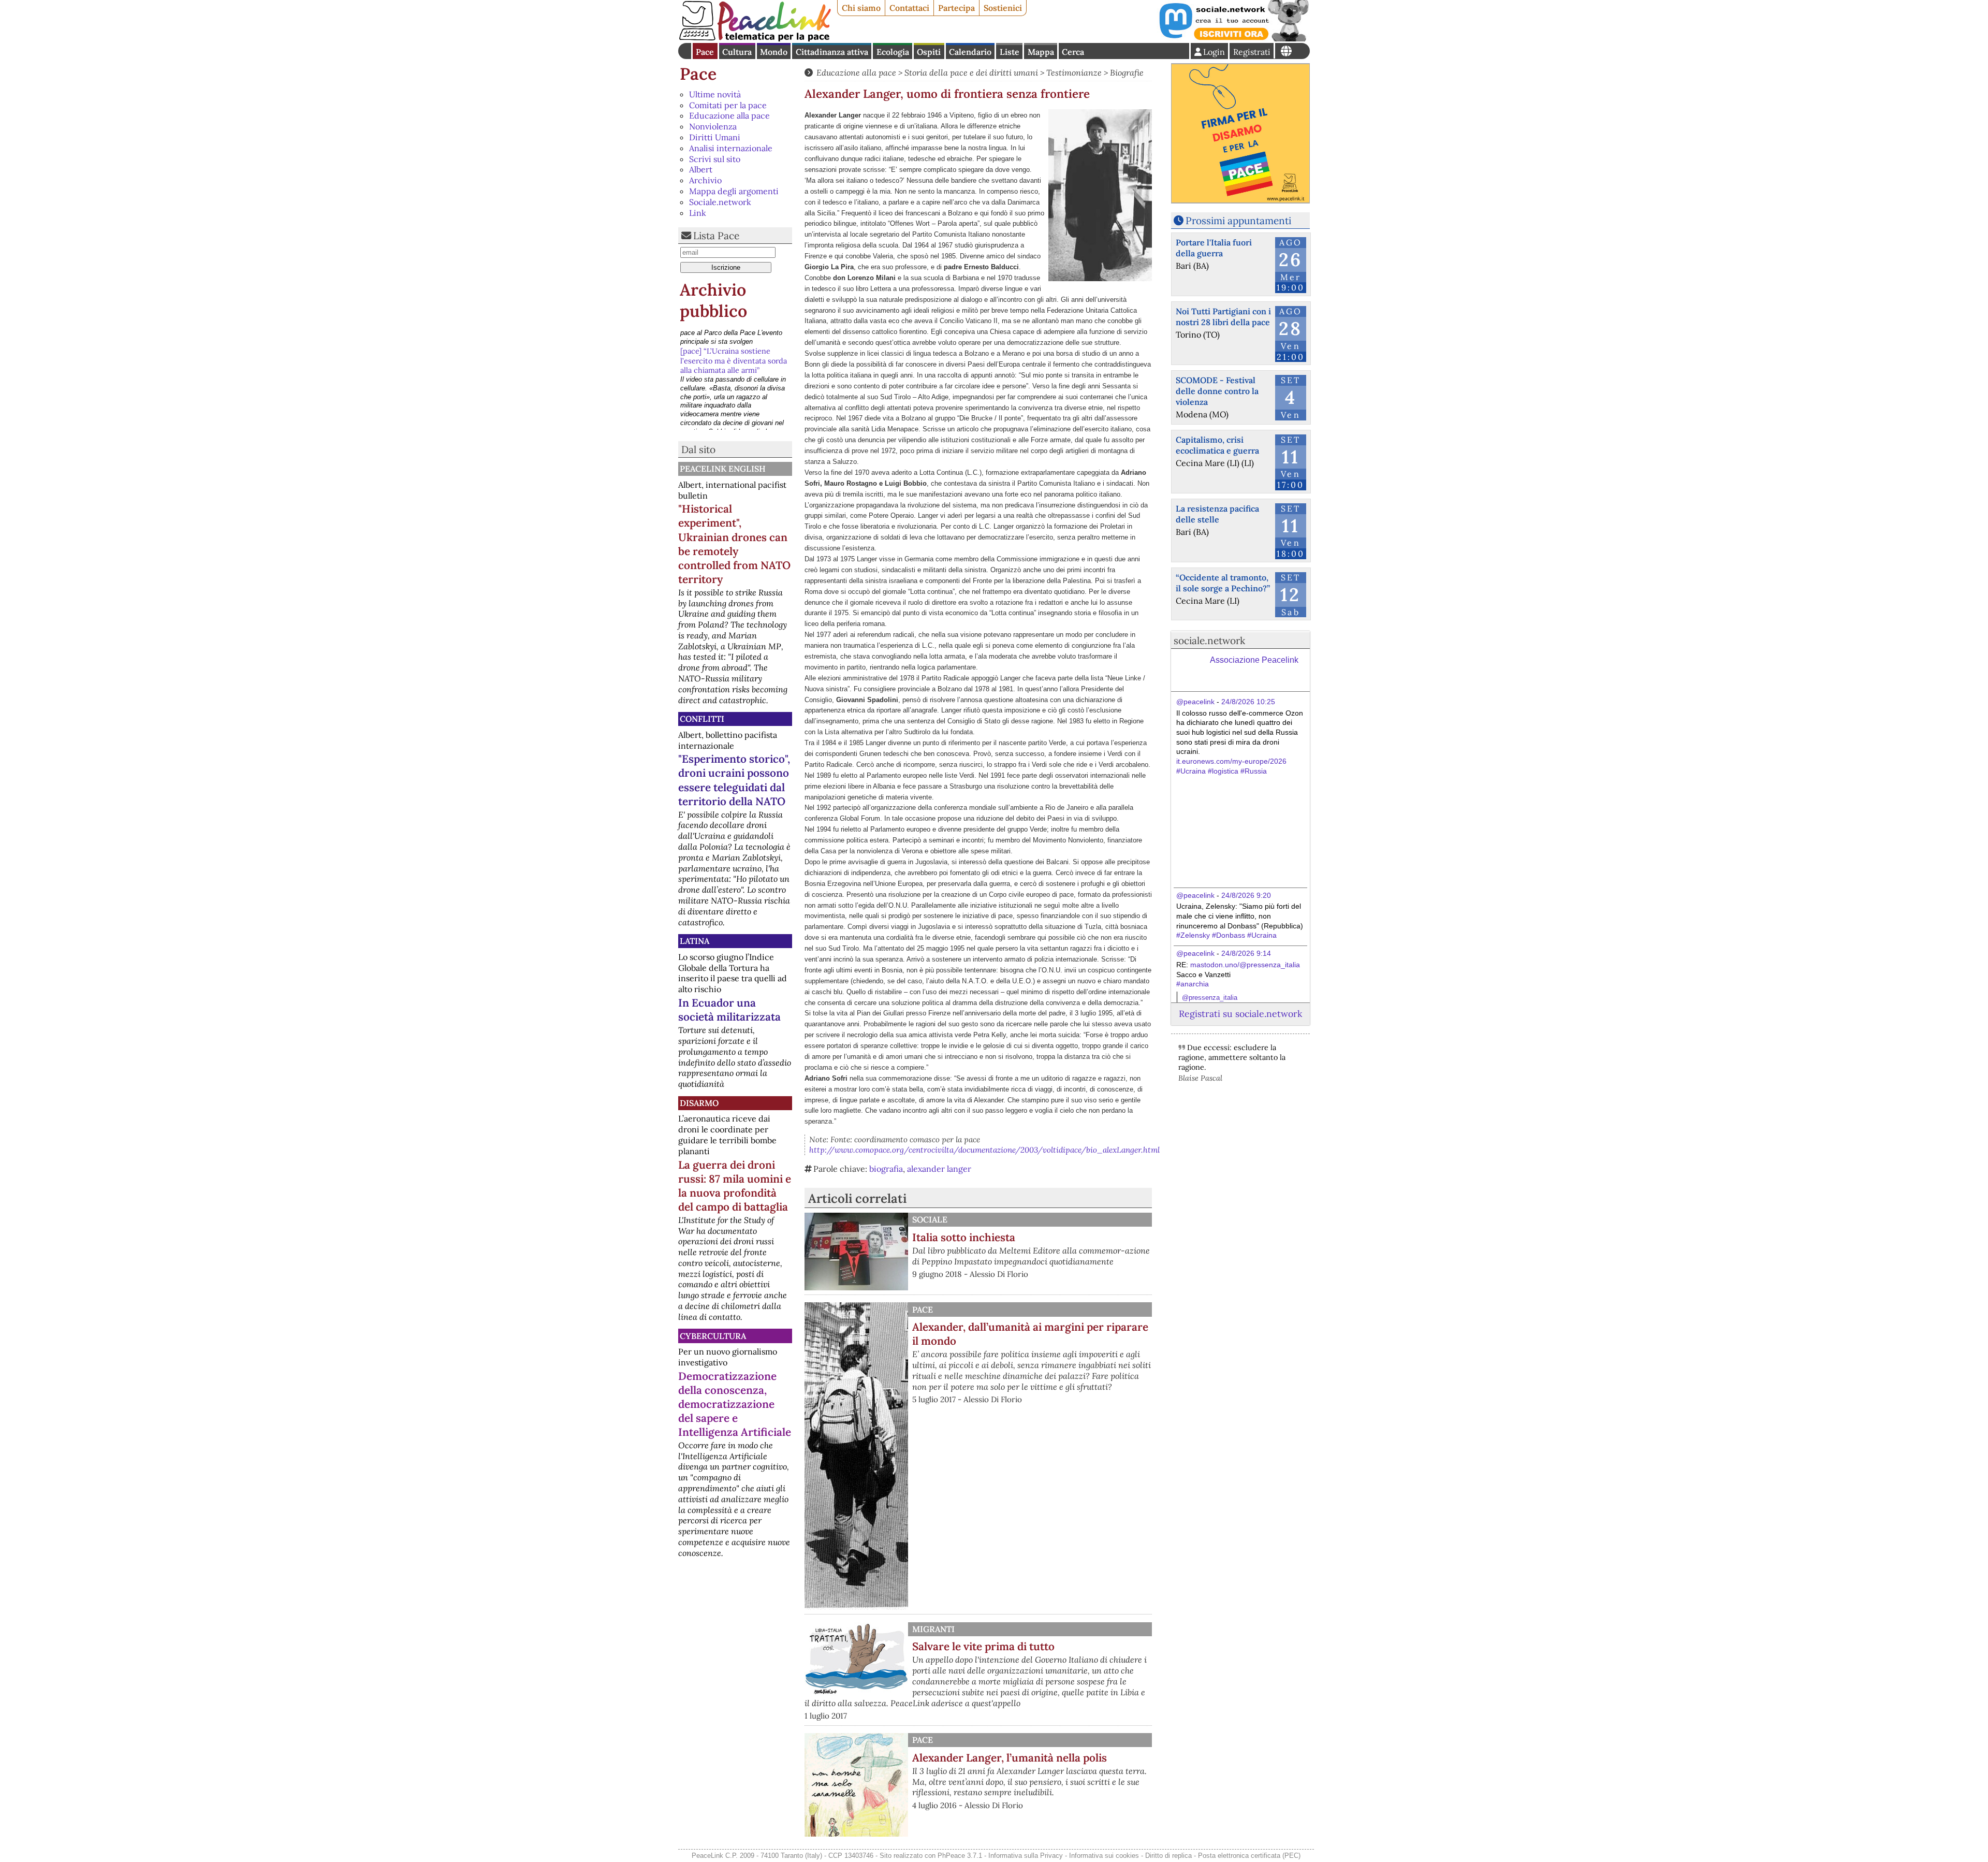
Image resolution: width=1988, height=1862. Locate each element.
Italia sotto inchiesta (964, 1237)
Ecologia (893, 52)
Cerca (1073, 52)
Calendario (970, 52)
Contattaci (909, 8)
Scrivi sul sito (715, 159)
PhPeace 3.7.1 (960, 1856)
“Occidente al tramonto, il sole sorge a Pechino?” (1223, 583)
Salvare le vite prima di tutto (983, 1646)
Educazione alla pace (729, 115)
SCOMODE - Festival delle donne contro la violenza (1217, 391)
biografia (886, 1169)
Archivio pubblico (713, 301)
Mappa (1041, 52)
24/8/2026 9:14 (1246, 953)
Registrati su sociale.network (1240, 1014)
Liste (1010, 52)
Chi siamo (861, 8)
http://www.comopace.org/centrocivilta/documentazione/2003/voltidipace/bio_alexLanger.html (984, 1150)
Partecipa (956, 8)
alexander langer (939, 1169)
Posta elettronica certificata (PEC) (1249, 1856)
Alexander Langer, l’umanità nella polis (1010, 1758)
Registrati (1252, 52)
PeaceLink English (723, 469)
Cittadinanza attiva (832, 52)
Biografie (1127, 72)
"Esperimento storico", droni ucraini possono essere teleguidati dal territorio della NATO (734, 780)
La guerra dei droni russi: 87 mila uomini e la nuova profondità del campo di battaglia (735, 1186)
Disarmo (699, 1103)
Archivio (705, 180)
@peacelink (1195, 702)
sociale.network (1209, 641)
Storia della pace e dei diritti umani (971, 72)
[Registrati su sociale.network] (1233, 38)
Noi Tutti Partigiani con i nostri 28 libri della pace (1223, 317)
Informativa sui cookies (1104, 1856)
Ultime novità (715, 94)
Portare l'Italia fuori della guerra (1214, 248)
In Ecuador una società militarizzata (729, 1010)
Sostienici (1003, 8)
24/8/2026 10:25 (1248, 702)
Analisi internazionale (731, 148)
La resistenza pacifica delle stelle (1217, 514)
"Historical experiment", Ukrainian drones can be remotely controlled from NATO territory (734, 544)
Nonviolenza (713, 126)
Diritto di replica (1168, 1856)
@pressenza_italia (1210, 998)
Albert (701, 169)
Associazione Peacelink (1254, 660)
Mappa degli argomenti (734, 191)
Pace (705, 52)
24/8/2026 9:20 (1246, 895)
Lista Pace (716, 236)
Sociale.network (720, 202)
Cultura (737, 52)
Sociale (930, 1219)
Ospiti (929, 52)
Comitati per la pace (728, 105)
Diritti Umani (715, 137)
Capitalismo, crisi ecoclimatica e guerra (1217, 445)
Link (698, 213)
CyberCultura (713, 1336)
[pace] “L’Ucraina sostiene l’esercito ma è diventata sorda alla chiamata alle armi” (734, 340)
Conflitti (702, 719)
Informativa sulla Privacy (1026, 1856)
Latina (695, 941)
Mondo (774, 52)
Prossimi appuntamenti (1238, 221)
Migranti (933, 1629)
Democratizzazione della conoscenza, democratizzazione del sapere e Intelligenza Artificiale (735, 1404)
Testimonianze (1074, 72)
